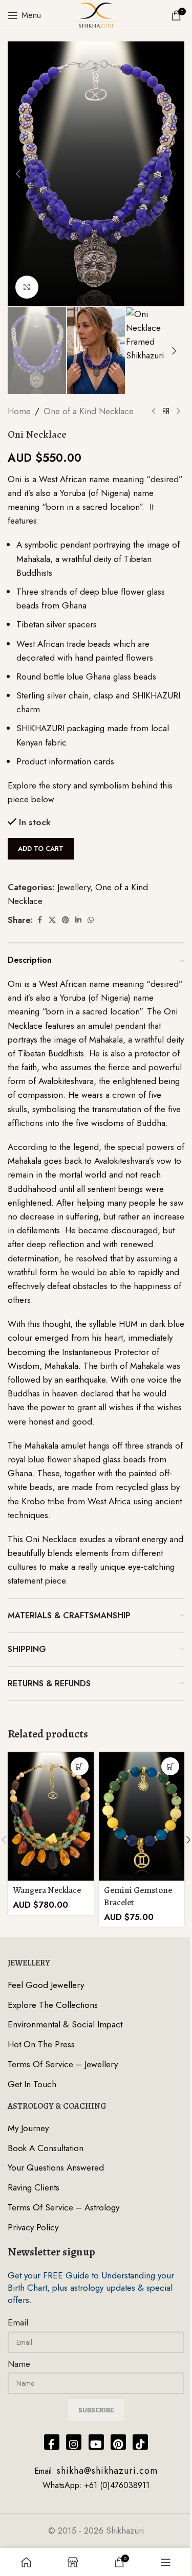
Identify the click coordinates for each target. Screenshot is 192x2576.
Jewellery (74, 887)
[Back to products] (166, 412)
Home (19, 411)
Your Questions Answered (56, 2168)
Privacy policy (33, 2228)
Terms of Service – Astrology (63, 2208)
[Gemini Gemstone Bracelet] (142, 1816)
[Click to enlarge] (27, 287)
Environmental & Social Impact (65, 2025)
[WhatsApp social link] (91, 920)
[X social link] (52, 920)
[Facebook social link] (39, 920)
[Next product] (178, 412)
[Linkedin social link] (78, 920)
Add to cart (41, 849)
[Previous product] (154, 412)
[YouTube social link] (96, 2442)
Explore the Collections (53, 2005)
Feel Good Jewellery (46, 1985)
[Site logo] (96, 14)
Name (19, 2364)
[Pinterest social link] (66, 920)
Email (18, 2323)
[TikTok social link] (140, 2442)
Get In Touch (32, 2084)
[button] (18, 174)
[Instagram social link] (74, 2442)
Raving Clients (34, 2188)
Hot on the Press (41, 2044)
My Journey (28, 2128)
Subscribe (96, 2410)
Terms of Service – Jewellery (63, 2064)
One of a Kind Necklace (89, 411)
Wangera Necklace (47, 1890)
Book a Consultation (46, 2148)
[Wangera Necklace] (51, 1816)
